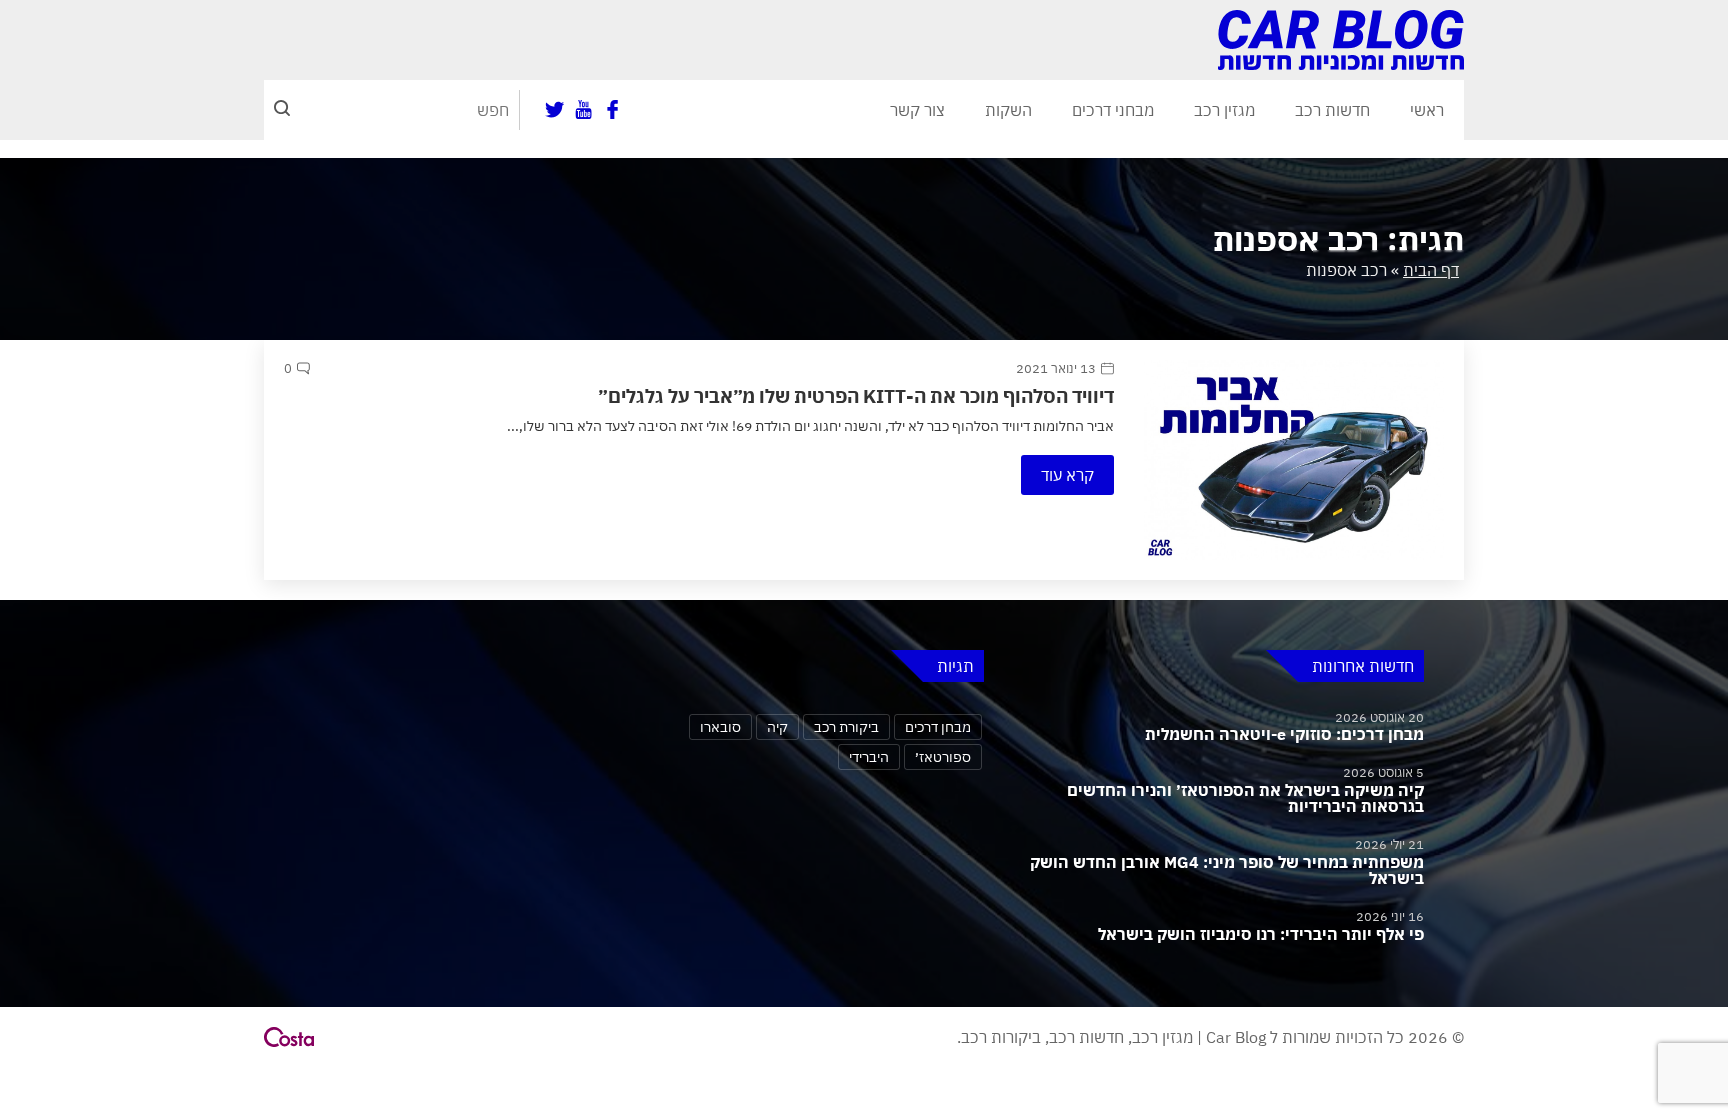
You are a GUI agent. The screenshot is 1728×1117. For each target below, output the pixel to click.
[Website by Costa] (289, 1037)
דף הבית (1431, 270)
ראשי (1427, 110)
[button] (282, 110)
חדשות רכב (1332, 110)
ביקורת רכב (846, 726)
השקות (1008, 110)
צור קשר (917, 110)
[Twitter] (554, 110)
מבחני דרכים (1113, 110)
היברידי (869, 756)
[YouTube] (583, 110)
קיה (777, 726)
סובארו (720, 726)
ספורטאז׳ (943, 756)
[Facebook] (612, 110)
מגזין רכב (1224, 110)
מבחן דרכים (938, 726)
